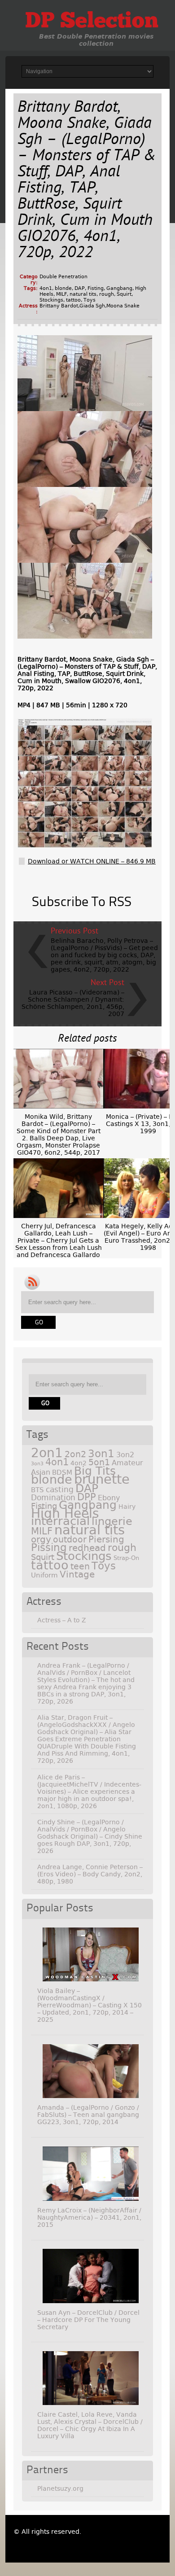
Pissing (49, 1547)
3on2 (125, 1455)
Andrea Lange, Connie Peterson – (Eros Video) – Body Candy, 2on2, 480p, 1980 (90, 1874)
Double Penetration (63, 277)
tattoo (73, 300)
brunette (102, 1479)
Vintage (77, 1574)
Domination (53, 1498)
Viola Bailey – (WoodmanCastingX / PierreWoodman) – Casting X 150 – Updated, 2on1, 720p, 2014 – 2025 (90, 2005)
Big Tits (95, 1471)
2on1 (47, 1453)
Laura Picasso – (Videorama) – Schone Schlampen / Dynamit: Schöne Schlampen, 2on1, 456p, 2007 (73, 1003)
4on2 (79, 1463)
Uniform (44, 1575)
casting (60, 1490)
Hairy (127, 1507)
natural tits (83, 294)
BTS (37, 1490)
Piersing (106, 1539)
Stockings (51, 300)
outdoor (70, 1540)
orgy (41, 1539)
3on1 (101, 1454)
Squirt (124, 294)
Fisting (96, 288)
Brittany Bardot (59, 306)
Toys (90, 300)
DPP (87, 1497)
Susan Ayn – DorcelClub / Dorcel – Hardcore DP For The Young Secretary (88, 2320)
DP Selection (92, 22)
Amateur (127, 1463)
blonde (63, 288)
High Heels (65, 1514)
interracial (60, 1521)
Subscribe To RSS (82, 902)
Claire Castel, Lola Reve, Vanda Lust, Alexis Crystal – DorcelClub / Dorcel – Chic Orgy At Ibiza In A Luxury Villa (90, 2425)
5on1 (99, 1462)
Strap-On (126, 1558)
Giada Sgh (92, 306)
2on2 (75, 1454)
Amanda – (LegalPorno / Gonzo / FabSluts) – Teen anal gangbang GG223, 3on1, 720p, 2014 (88, 2115)
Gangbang (119, 288)
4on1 (46, 288)
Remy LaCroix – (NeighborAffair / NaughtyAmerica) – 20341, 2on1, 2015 (89, 2217)
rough (107, 294)
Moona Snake (123, 306)
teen (80, 1566)
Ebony (109, 1498)
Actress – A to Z (62, 1620)
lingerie (112, 1521)
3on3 (37, 1464)
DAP (80, 288)
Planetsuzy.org (60, 2488)
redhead (87, 1548)
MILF (61, 294)
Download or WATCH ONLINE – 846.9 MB (92, 861)
